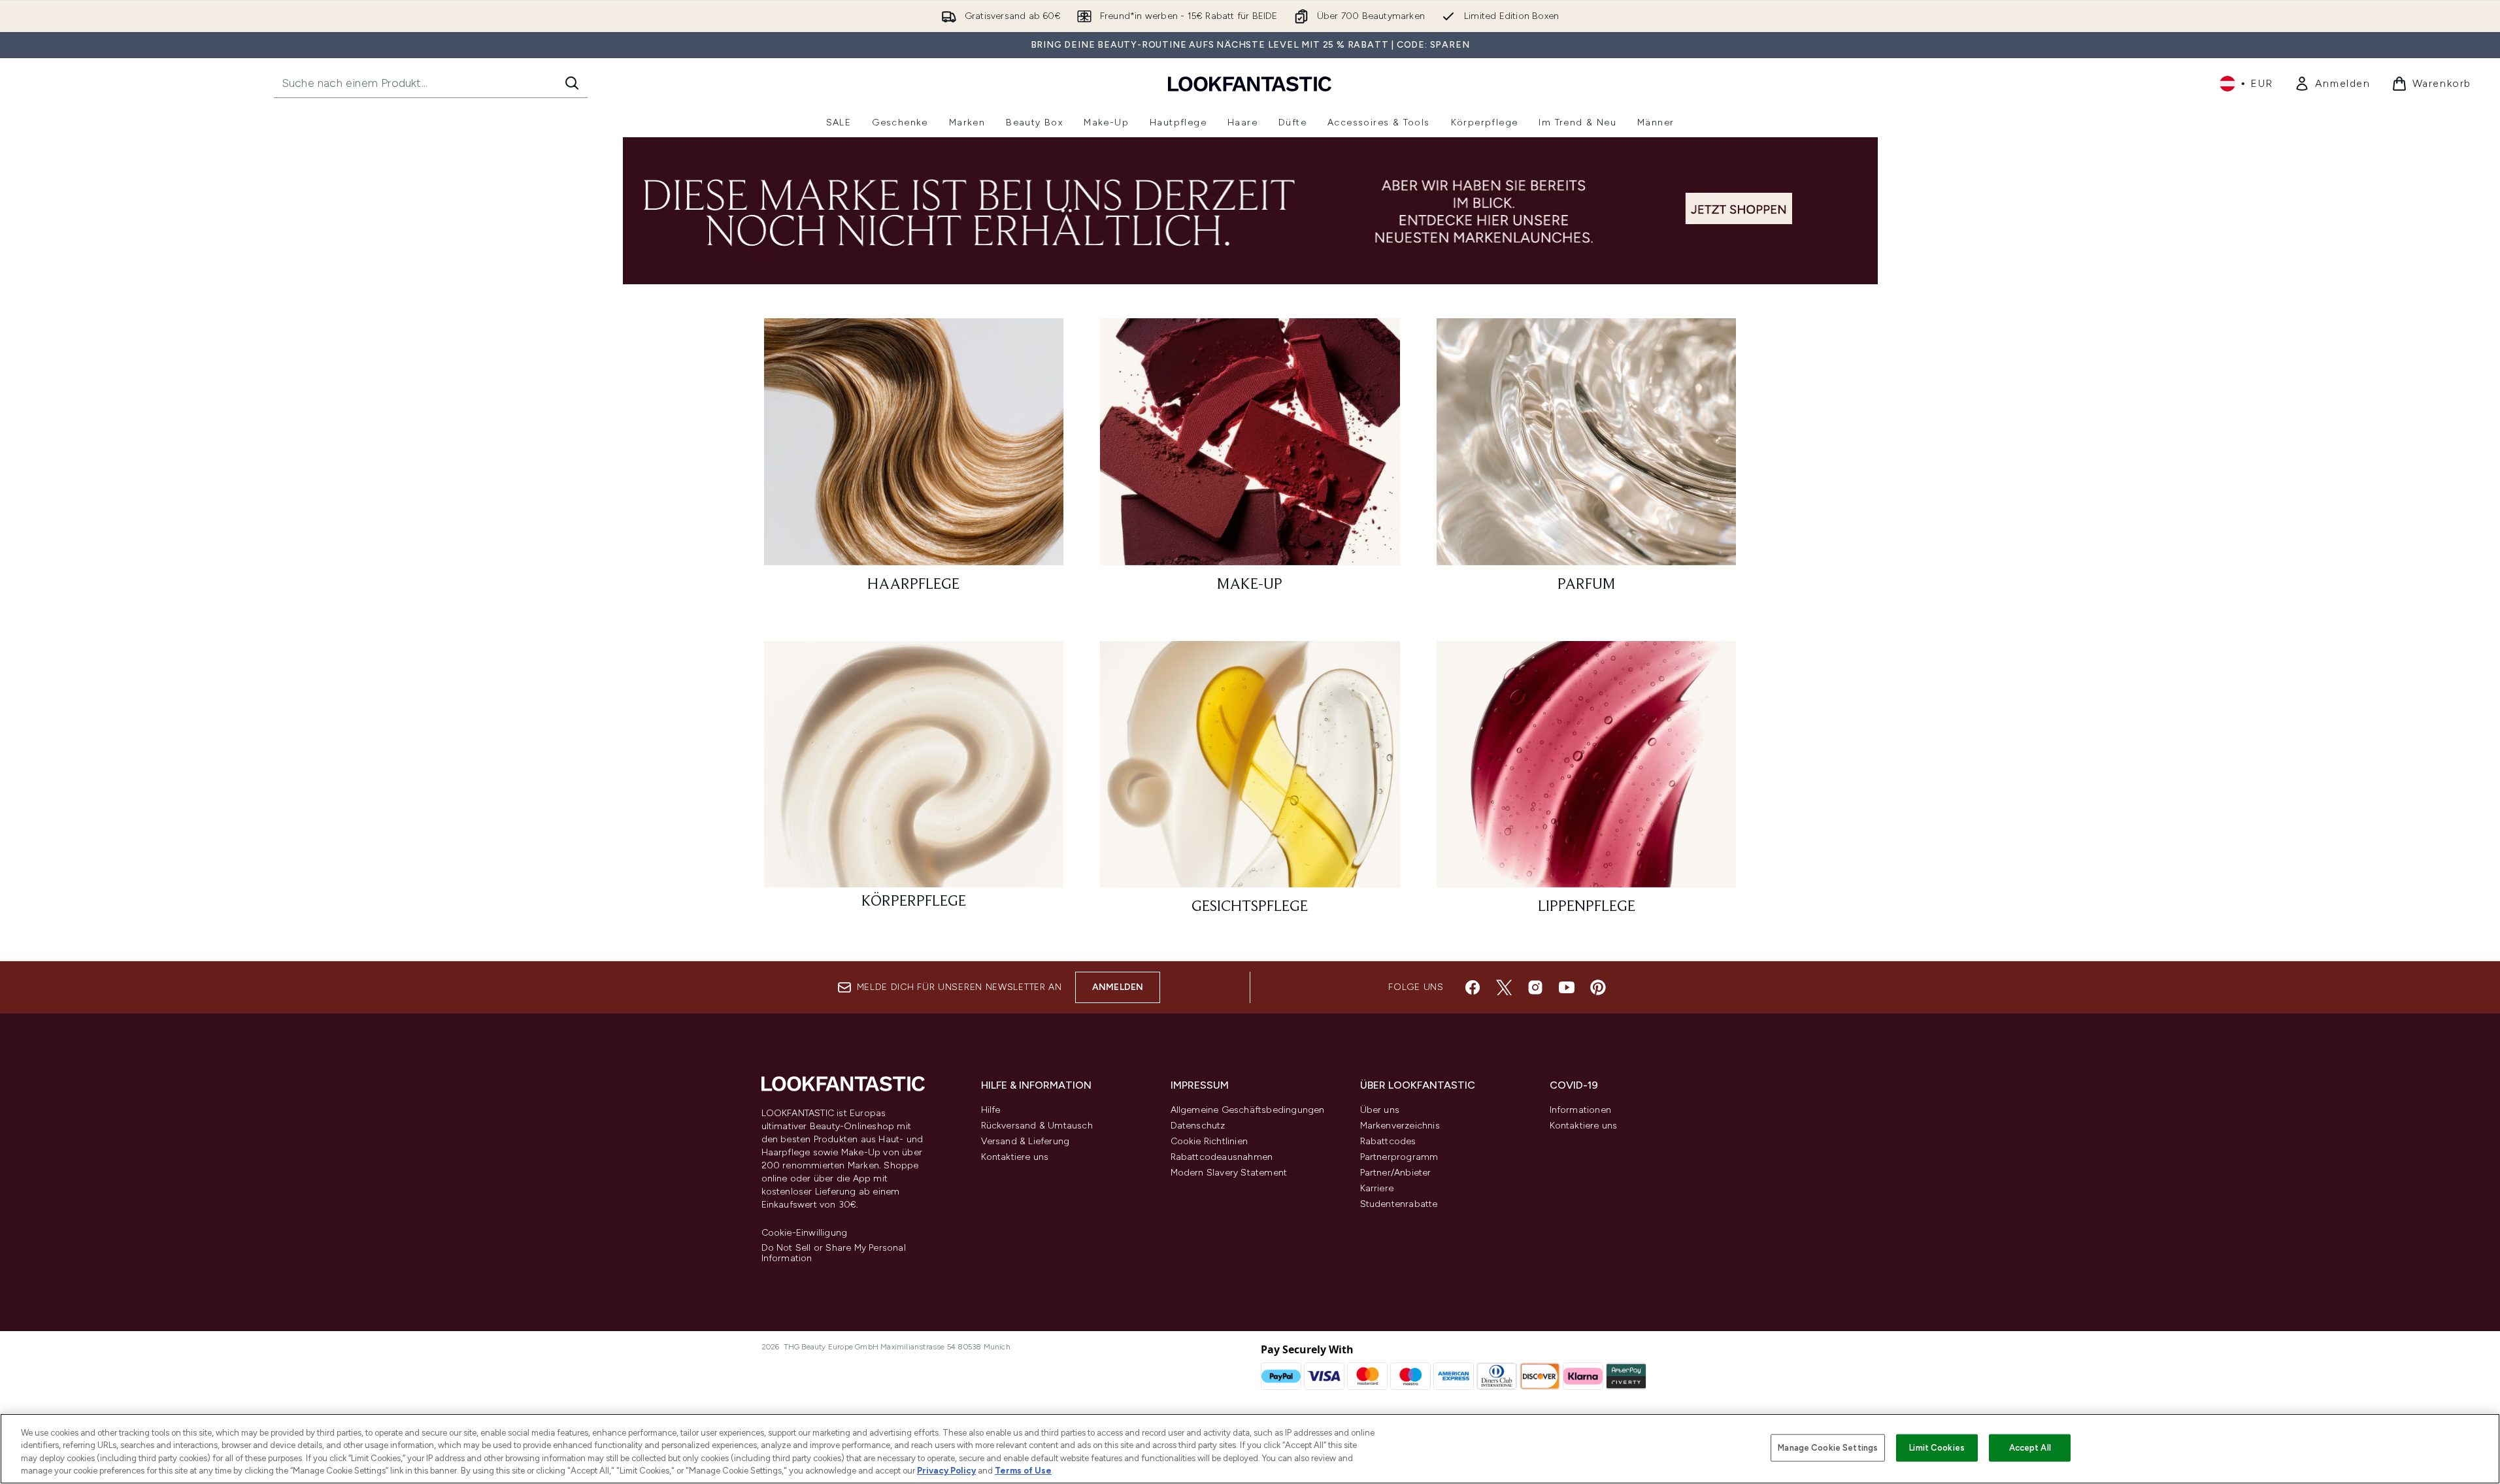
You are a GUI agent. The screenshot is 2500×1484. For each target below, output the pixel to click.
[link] (2332, 84)
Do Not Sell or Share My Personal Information (834, 1253)
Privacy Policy (946, 1471)
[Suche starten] (572, 83)
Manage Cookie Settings (1828, 1448)
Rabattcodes (1388, 1141)
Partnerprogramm (1399, 1157)
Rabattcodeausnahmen (1222, 1157)
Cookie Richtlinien (1209, 1141)
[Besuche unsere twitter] (1504, 987)
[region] (1250, 1449)
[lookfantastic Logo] (1250, 83)
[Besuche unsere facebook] (1473, 987)
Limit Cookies (1937, 1448)
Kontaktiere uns (1015, 1157)
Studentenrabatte (1399, 1204)
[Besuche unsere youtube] (1567, 987)
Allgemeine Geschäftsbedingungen (1248, 1110)
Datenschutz (1198, 1126)
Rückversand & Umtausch (1037, 1126)
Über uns (1380, 1110)
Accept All (2030, 1448)
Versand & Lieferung (1025, 1141)
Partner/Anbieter (1396, 1173)
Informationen (1581, 1110)
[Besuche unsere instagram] (1535, 987)
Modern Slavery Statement (1229, 1173)
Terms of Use (1023, 1471)
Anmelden (1118, 987)
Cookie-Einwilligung (805, 1233)
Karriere (1377, 1188)
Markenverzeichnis (1400, 1126)
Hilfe (991, 1110)
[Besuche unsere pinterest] (1598, 987)
